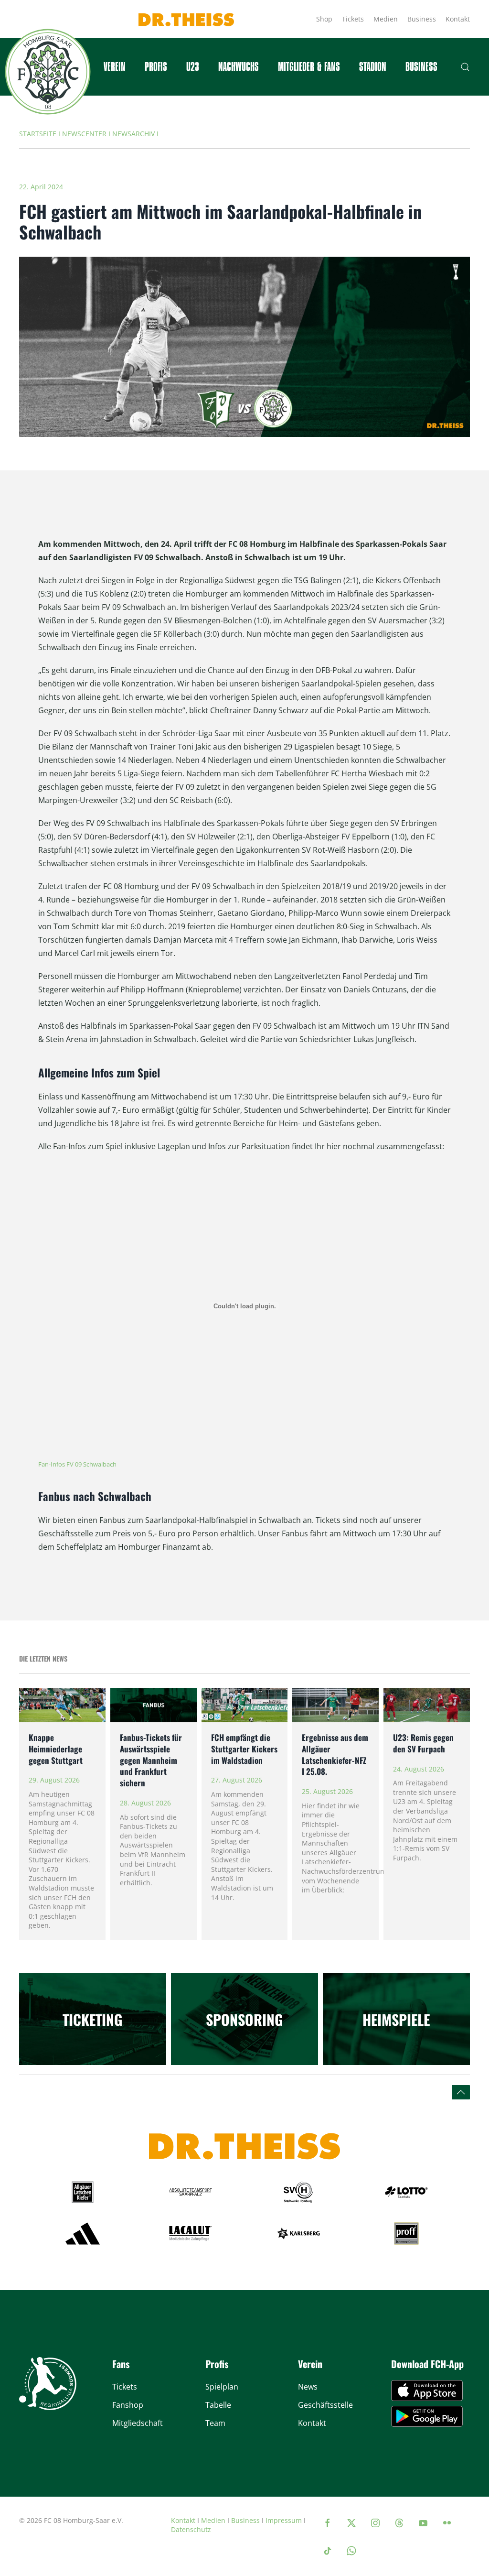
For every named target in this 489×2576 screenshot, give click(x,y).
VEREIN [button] (115, 67)
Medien (386, 19)
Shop (324, 19)
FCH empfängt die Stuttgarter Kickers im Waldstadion (244, 1749)
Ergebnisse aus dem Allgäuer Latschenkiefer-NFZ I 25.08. (335, 1754)
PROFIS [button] (156, 67)
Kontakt (458, 19)
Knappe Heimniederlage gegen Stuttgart (56, 1749)
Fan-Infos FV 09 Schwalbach (77, 1464)
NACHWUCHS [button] (239, 67)
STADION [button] (373, 67)
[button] (465, 67)
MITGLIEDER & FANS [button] (309, 67)
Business (422, 19)
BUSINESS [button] (421, 67)
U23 (193, 67)
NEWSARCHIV (133, 134)
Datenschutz (191, 2529)
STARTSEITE (38, 134)
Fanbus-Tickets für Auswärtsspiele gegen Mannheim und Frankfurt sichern (151, 1760)
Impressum (284, 2520)
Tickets (353, 19)
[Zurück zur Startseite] (48, 72)
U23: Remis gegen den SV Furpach (423, 1743)
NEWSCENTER (84, 134)
